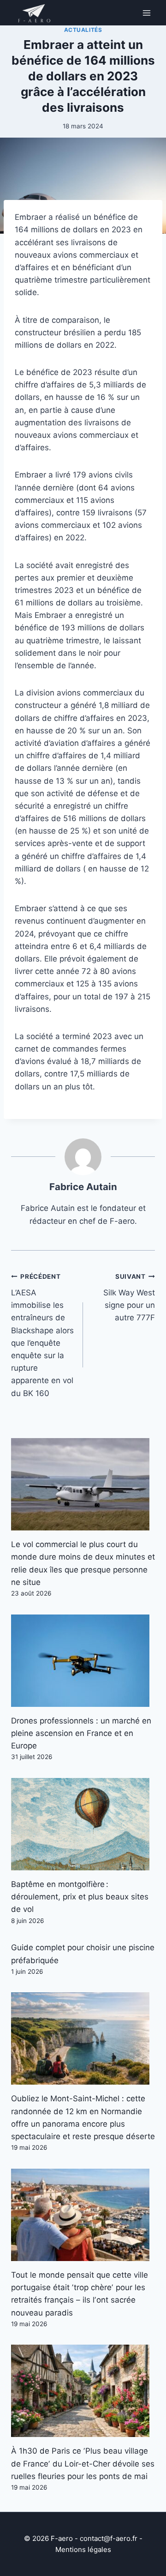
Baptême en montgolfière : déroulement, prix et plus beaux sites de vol (80, 1897)
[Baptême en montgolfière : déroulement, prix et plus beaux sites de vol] (83, 1824)
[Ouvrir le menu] (146, 13)
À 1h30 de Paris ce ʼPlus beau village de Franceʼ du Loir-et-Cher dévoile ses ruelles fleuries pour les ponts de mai (83, 2463)
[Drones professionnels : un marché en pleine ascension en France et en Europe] (83, 1661)
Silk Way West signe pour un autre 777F (129, 1297)
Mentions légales (83, 2549)
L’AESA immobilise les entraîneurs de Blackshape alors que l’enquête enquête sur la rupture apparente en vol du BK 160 (42, 1335)
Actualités (83, 30)
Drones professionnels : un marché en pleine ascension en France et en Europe (81, 1733)
